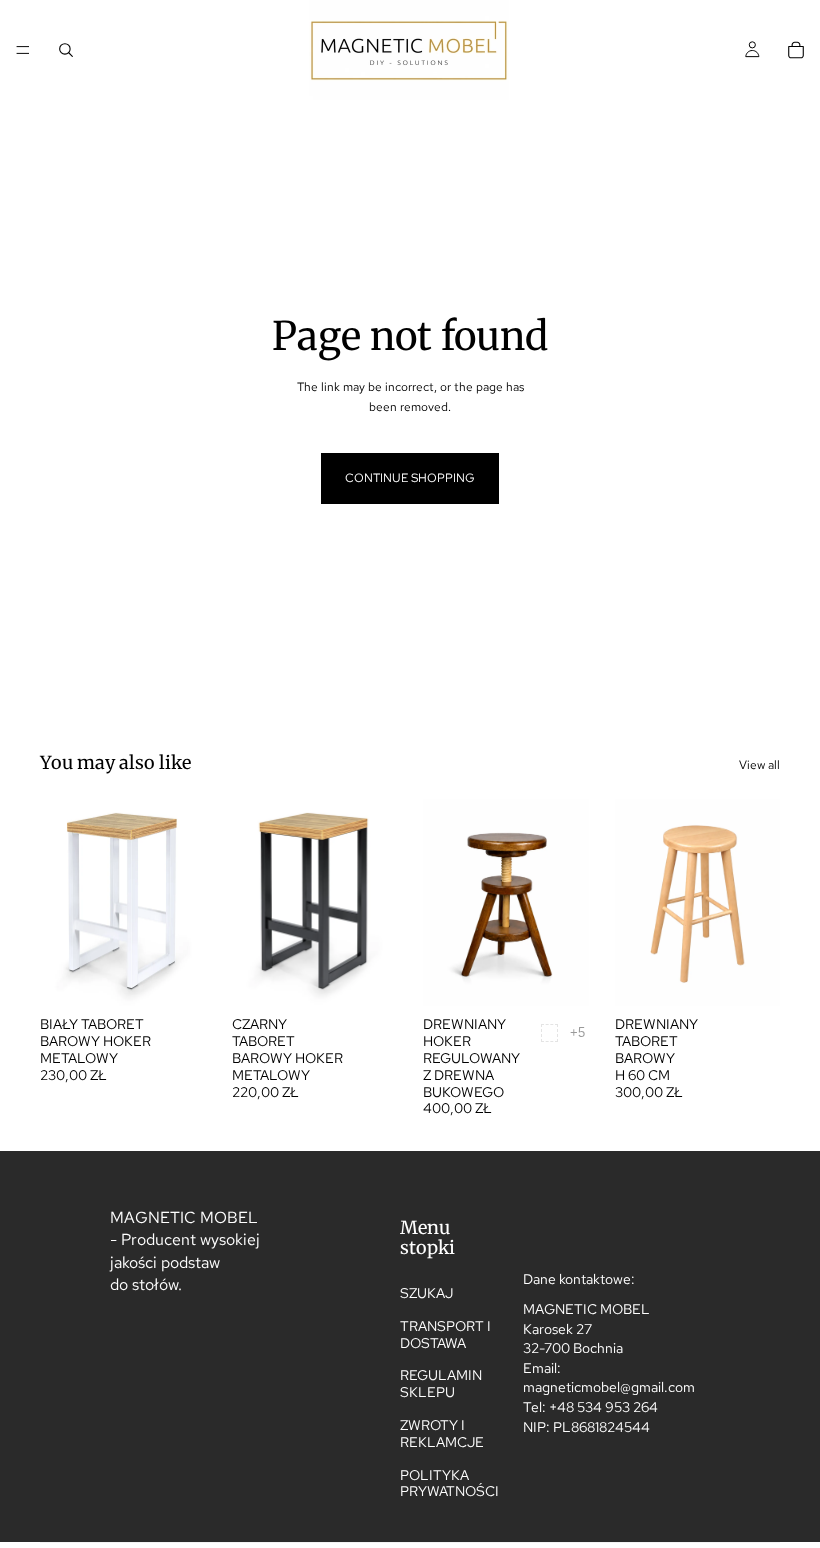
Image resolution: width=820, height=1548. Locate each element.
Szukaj (426, 1293)
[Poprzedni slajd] (62, 903)
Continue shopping (410, 478)
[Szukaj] (66, 50)
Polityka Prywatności (449, 1482)
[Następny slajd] (184, 903)
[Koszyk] (796, 50)
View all (759, 765)
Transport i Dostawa (445, 1334)
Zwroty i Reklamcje (442, 1433)
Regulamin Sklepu (441, 1383)
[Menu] (23, 50)
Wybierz (192, 975)
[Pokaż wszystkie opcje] (577, 1032)
